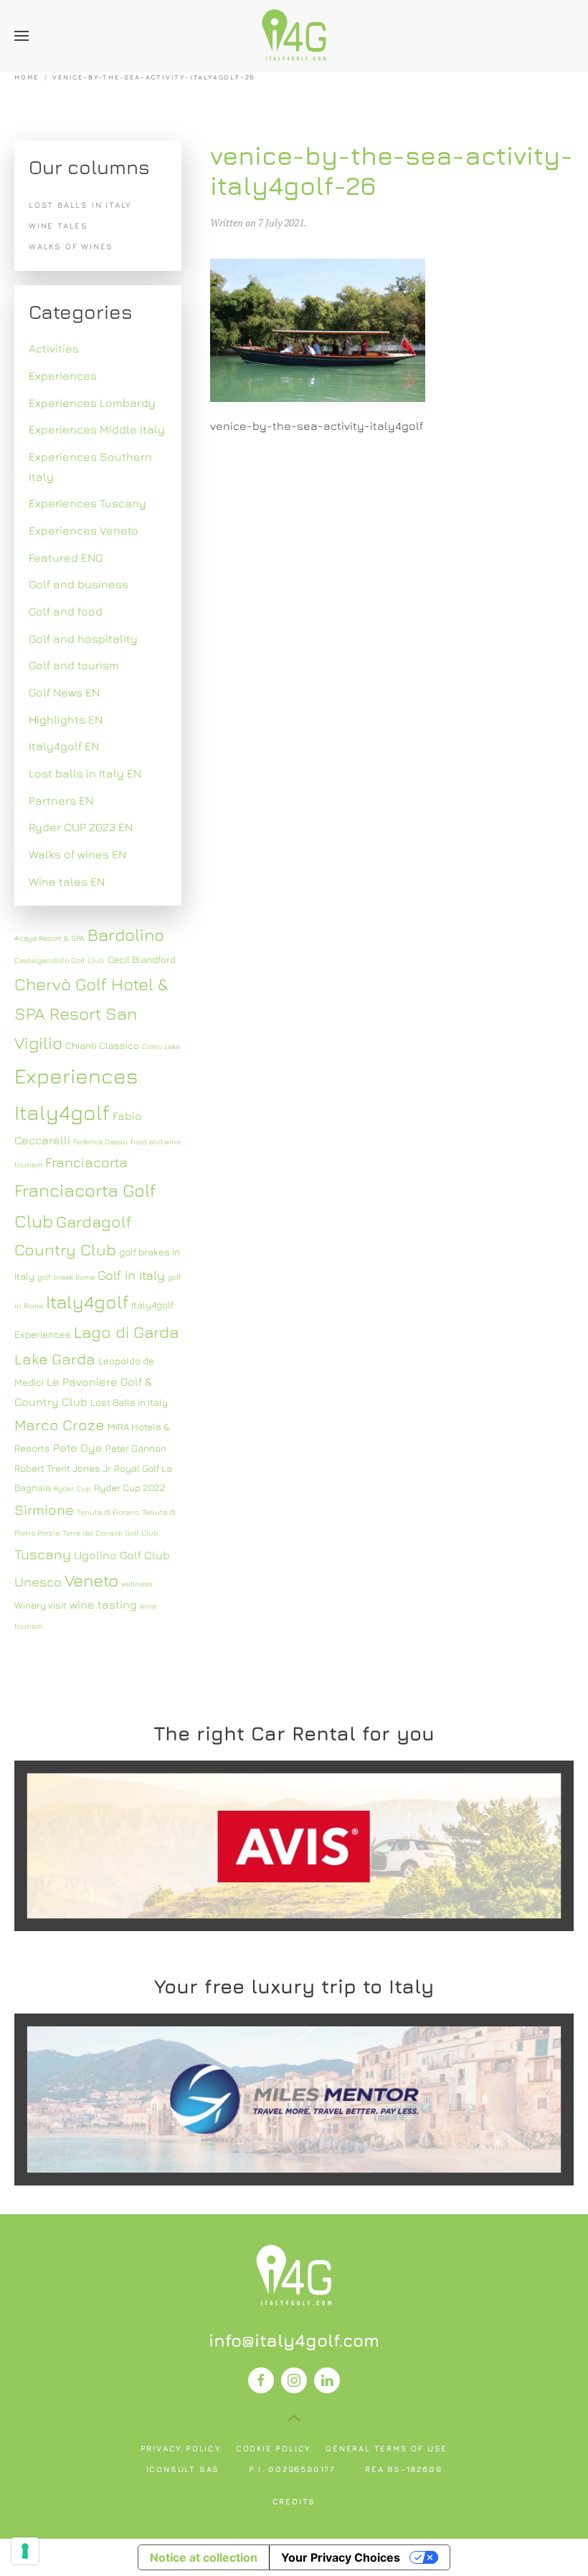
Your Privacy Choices (341, 2557)
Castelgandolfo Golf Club (60, 960)
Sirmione (44, 1509)
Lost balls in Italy (80, 205)
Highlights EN (66, 719)
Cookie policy (274, 2448)
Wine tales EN (67, 881)
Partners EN (61, 800)
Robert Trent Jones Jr (63, 1468)
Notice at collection (204, 2557)
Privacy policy (181, 2448)
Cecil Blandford (142, 959)
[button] (22, 36)
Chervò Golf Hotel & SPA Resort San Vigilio (91, 1013)
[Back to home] (294, 36)
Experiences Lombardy (92, 403)
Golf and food (66, 611)
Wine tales (58, 225)
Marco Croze (60, 1425)
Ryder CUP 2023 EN (81, 827)
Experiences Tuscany (87, 503)
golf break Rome (66, 1277)
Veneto (91, 1580)
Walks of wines (71, 246)
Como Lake (161, 1046)
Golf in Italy (131, 1275)
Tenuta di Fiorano (108, 1512)
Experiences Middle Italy (97, 429)
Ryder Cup (72, 1488)
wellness (137, 1584)
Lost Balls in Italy (129, 1402)
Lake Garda (55, 1359)
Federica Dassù (100, 1141)
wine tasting (103, 1604)
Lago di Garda (126, 1332)
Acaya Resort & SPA (49, 938)
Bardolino (126, 934)
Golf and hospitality (83, 638)
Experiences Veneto (84, 530)
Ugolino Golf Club (122, 1555)
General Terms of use (387, 2448)
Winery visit (41, 1605)
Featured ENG (66, 557)
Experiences (63, 375)
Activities (54, 348)
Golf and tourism (74, 665)
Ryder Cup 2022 (130, 1488)
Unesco (38, 1582)
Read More (294, 1845)
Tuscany (43, 1554)
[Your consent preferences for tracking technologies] (25, 2551)
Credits (294, 2501)
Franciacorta (86, 1162)
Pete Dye (78, 1447)
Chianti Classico (102, 1045)
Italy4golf (87, 1302)
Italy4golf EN (64, 746)
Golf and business (79, 584)
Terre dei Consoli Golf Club (110, 1533)
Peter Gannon (136, 1448)
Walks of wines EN (77, 854)
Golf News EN (64, 692)
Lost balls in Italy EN (85, 773)
